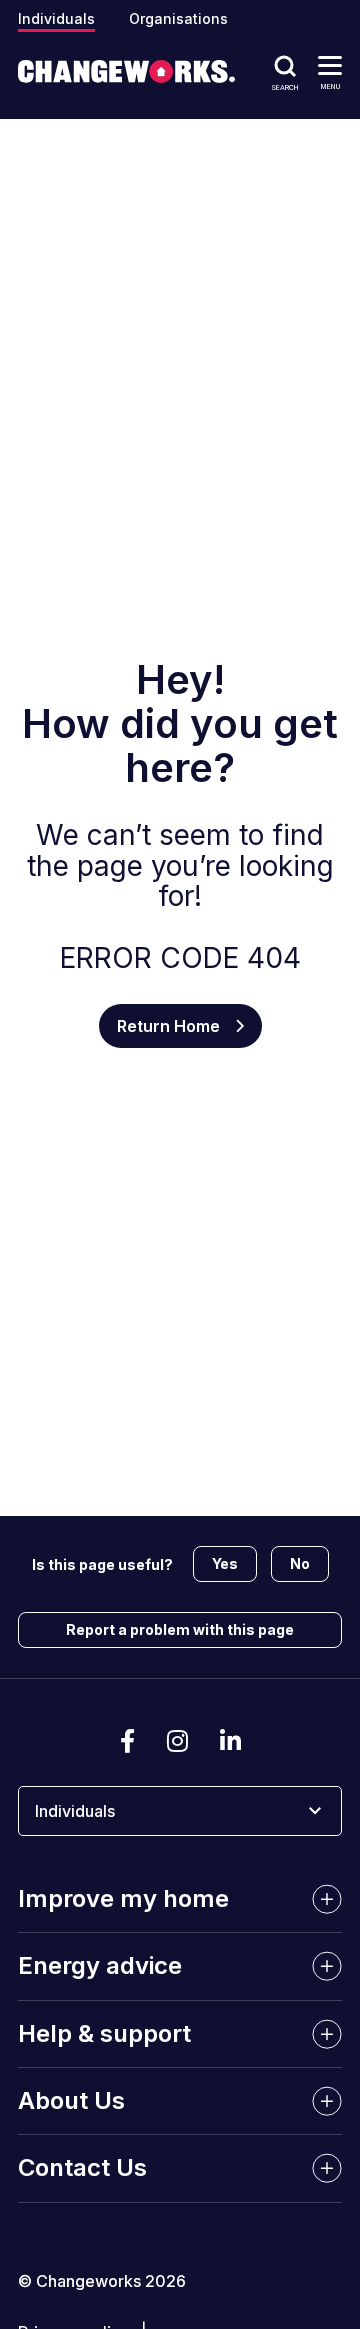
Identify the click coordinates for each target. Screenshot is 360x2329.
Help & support (104, 2033)
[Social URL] (127, 1742)
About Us (71, 2100)
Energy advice (100, 1965)
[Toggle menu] (330, 64)
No (300, 1563)
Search (284, 87)
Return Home (168, 1026)
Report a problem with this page (180, 1629)
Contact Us (82, 2167)
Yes (225, 1563)
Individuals (56, 18)
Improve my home (123, 1898)
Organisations (178, 18)
